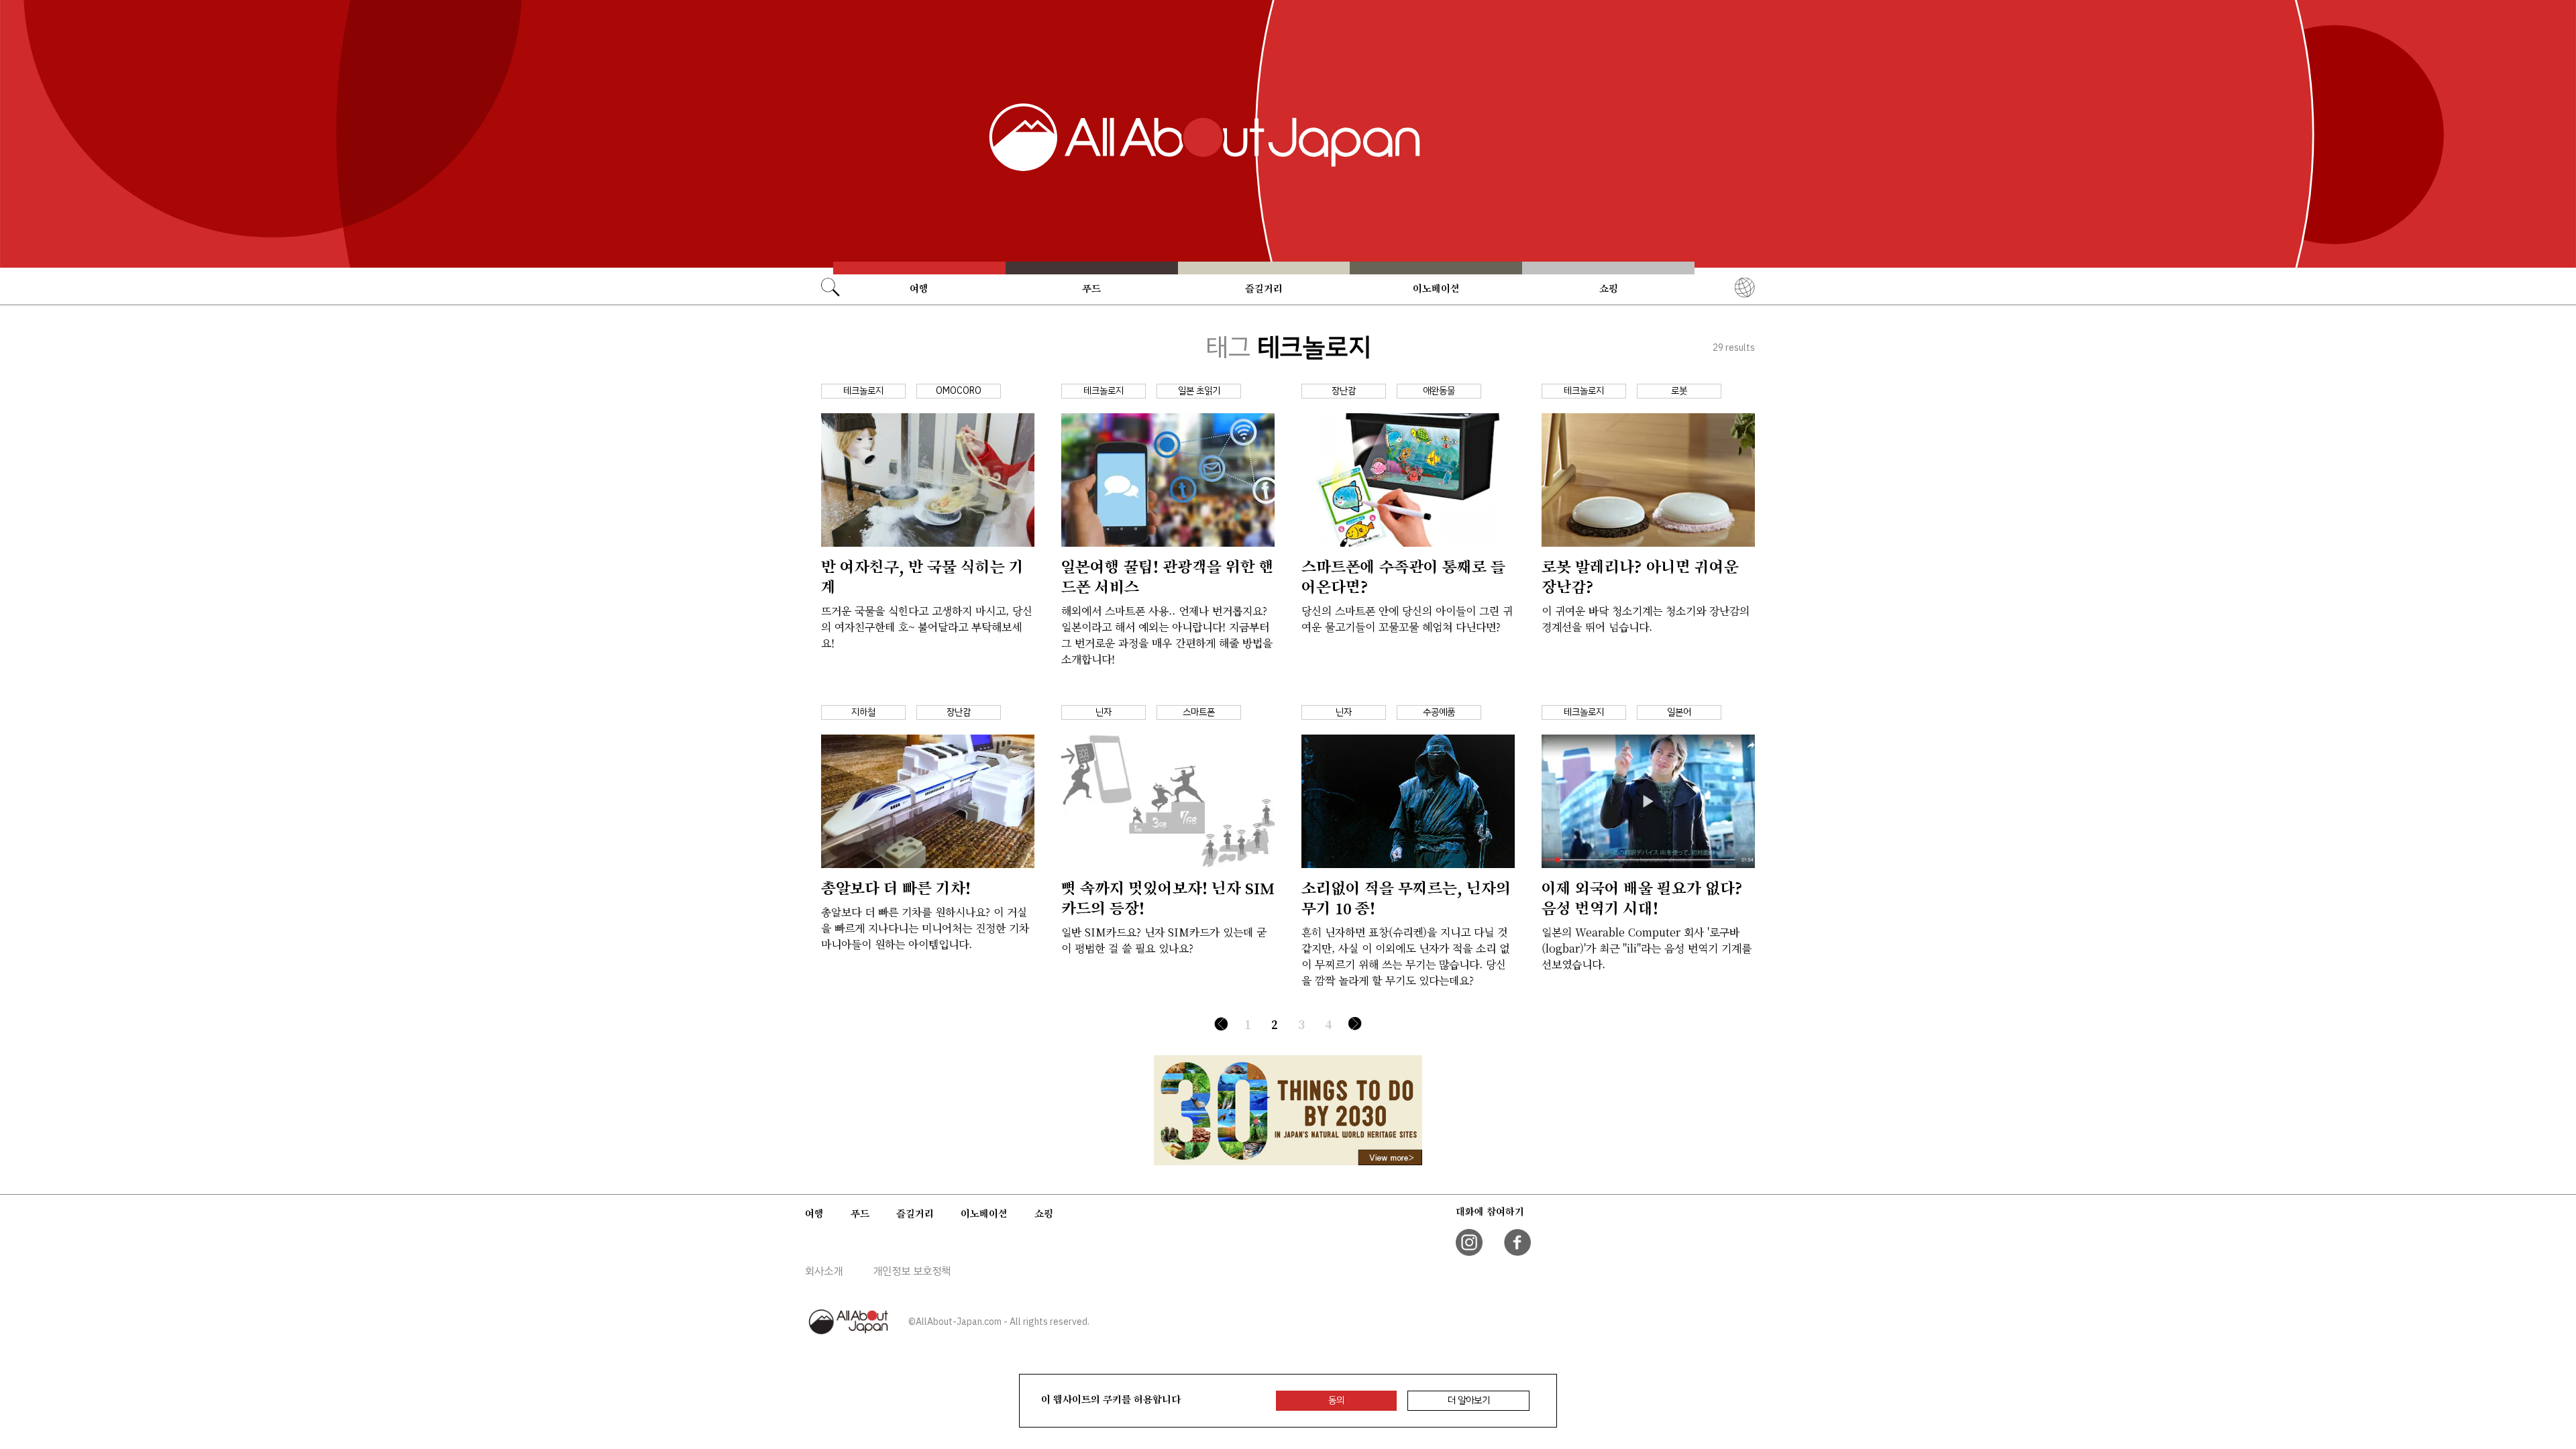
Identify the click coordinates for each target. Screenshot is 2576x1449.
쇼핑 (1609, 288)
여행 (919, 288)
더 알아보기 (1469, 1400)
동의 (1336, 1400)
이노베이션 (1436, 288)
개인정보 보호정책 (912, 1271)
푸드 (1091, 288)
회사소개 (824, 1271)
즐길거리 (1264, 288)
